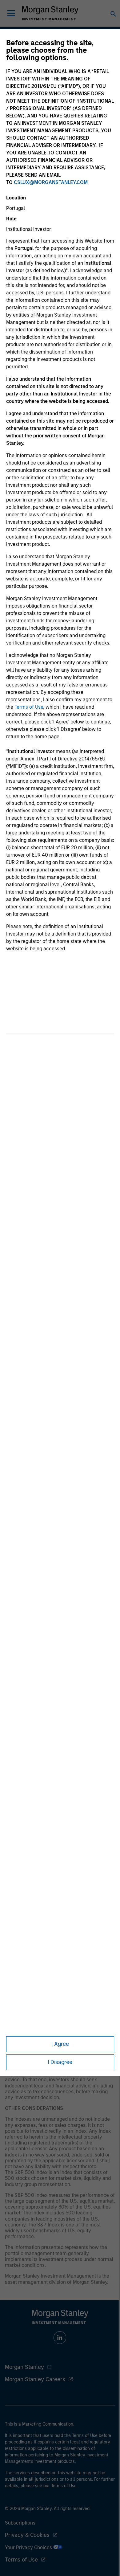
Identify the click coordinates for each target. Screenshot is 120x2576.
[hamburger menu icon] (11, 13)
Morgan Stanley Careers (35, 2379)
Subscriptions (20, 2523)
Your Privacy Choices (29, 2547)
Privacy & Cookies (27, 2535)
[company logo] (50, 13)
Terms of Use (29, 707)
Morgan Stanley (24, 2367)
